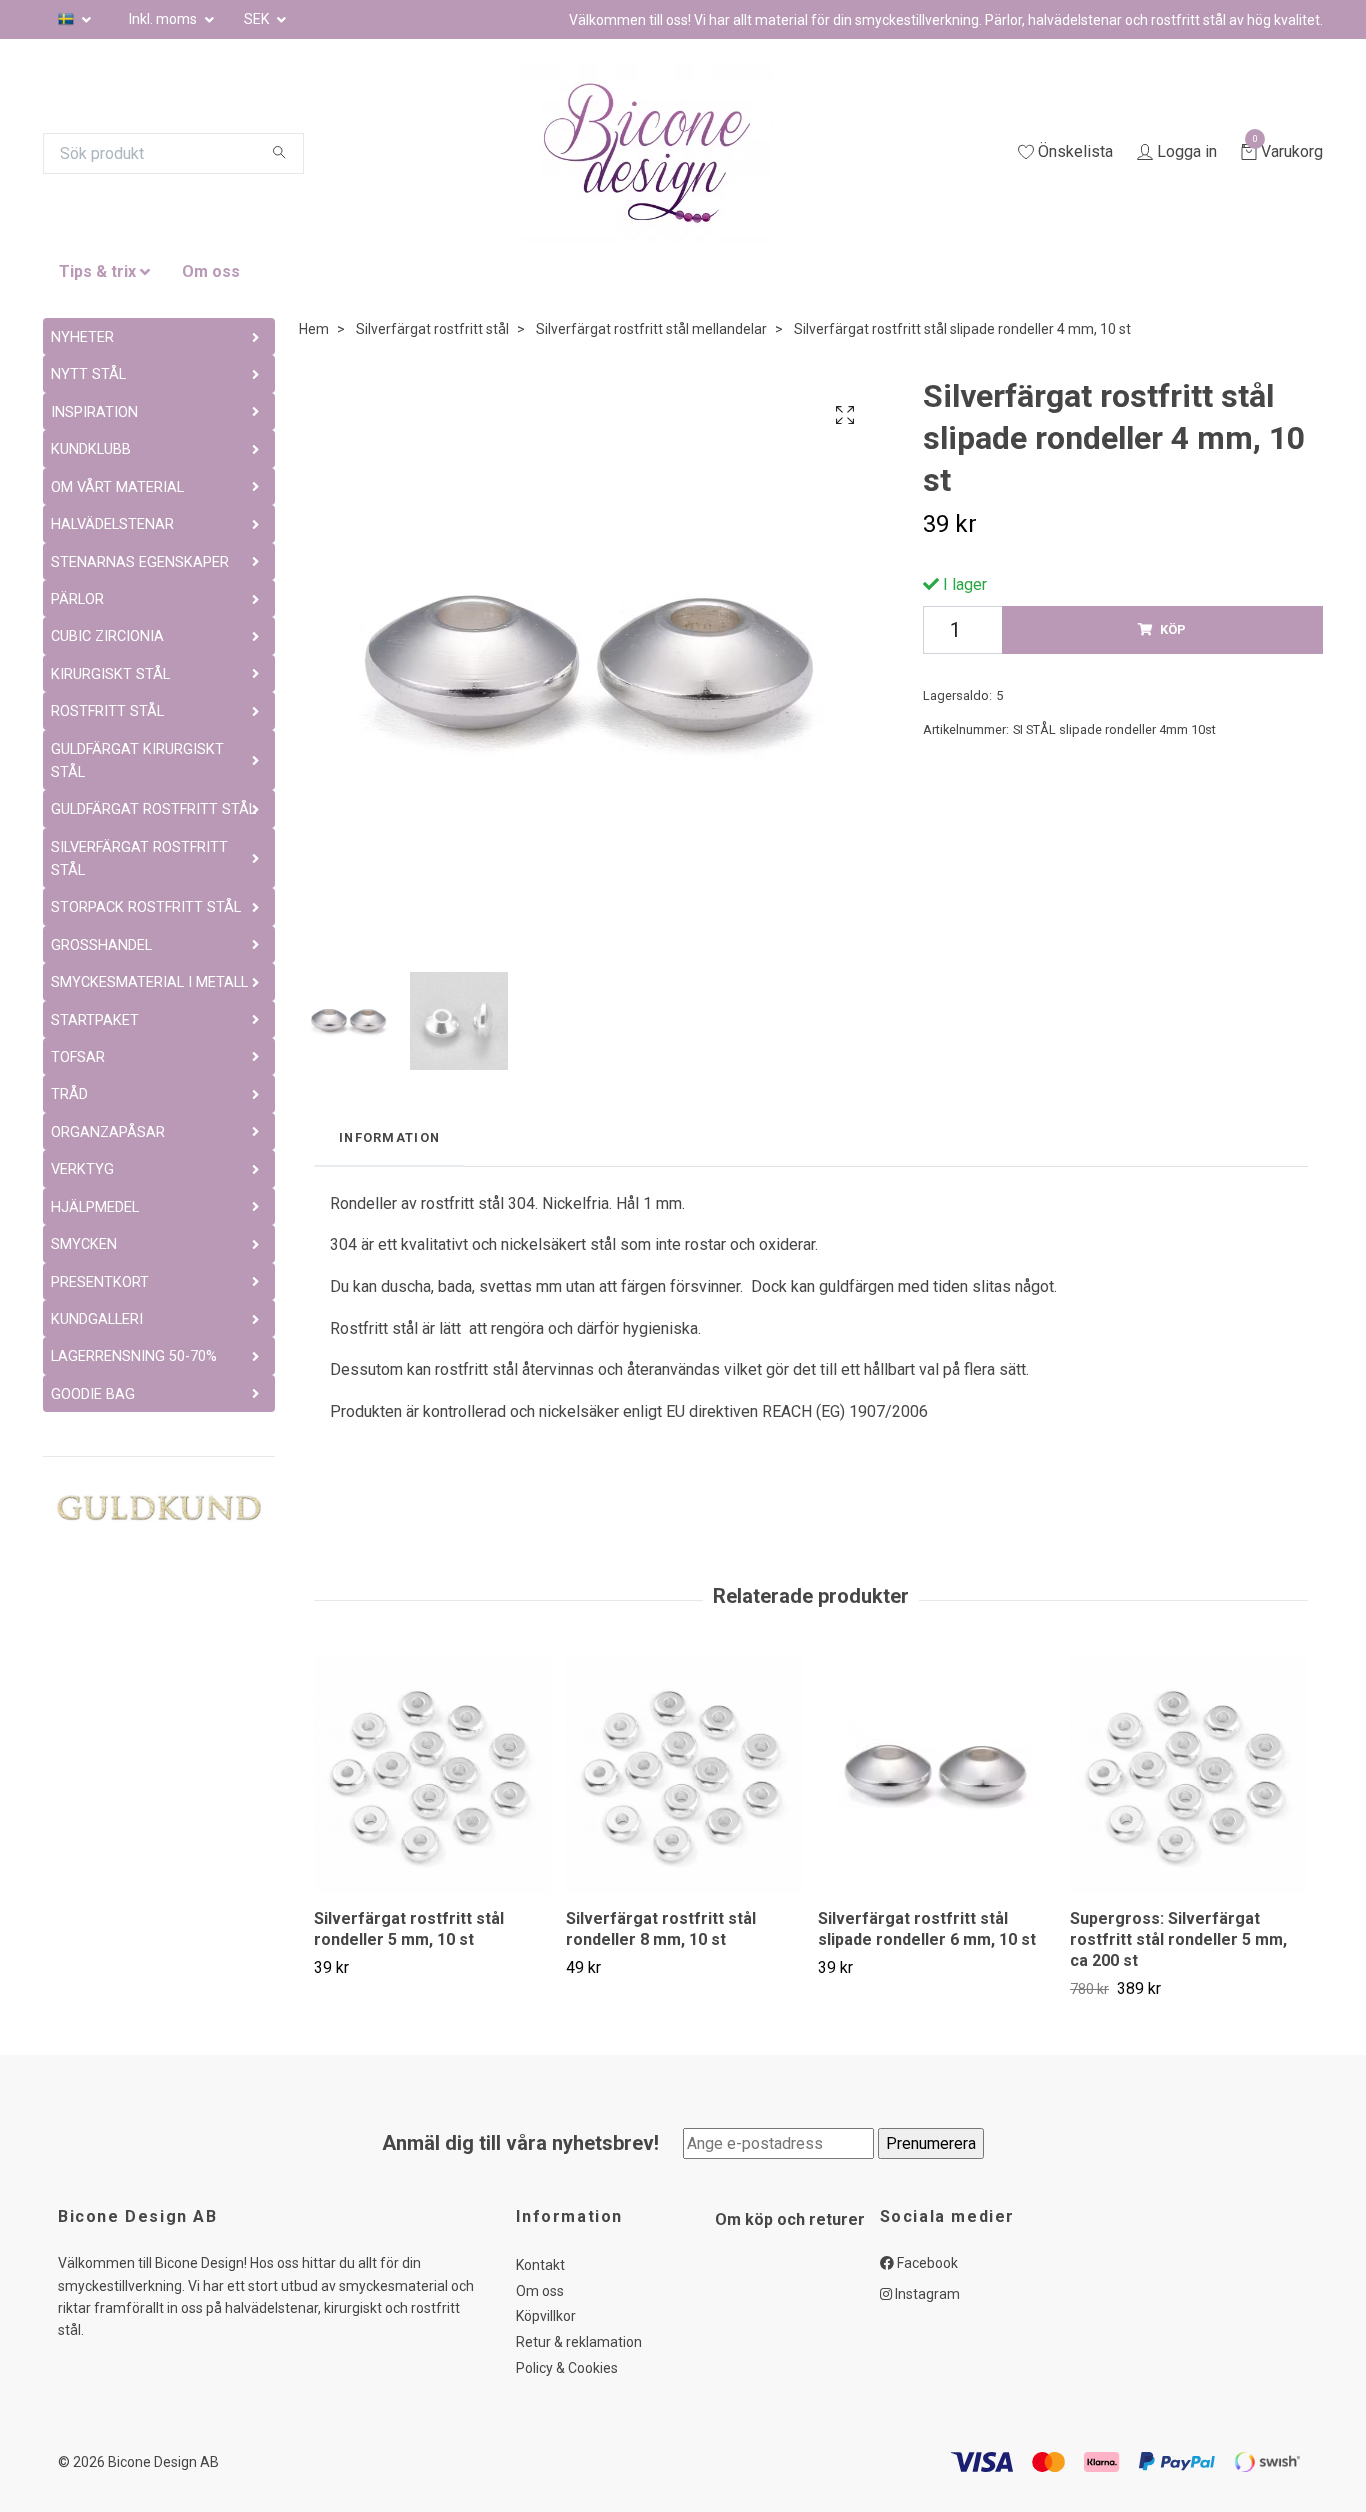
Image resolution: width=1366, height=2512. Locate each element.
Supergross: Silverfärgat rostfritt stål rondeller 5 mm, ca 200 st (1178, 1939)
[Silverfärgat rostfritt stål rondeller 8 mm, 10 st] (684, 1774)
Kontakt (540, 2265)
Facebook (926, 2263)
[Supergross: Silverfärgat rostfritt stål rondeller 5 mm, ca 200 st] (1188, 1774)
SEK (258, 19)
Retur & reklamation (579, 2342)
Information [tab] (389, 1137)
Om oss (211, 271)
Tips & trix (97, 271)
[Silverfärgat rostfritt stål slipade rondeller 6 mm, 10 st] (936, 1774)
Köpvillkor (546, 2316)
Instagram (926, 2294)
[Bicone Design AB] (671, 153)
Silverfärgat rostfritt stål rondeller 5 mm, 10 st (409, 1929)
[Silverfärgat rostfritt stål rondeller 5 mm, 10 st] (432, 1774)
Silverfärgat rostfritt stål (432, 329)
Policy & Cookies (567, 2368)
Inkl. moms (164, 19)
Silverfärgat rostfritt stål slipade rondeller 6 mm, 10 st (927, 1929)
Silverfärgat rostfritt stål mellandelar (651, 329)
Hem (314, 329)
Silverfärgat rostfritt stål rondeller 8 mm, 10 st (661, 1929)
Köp (1173, 629)
